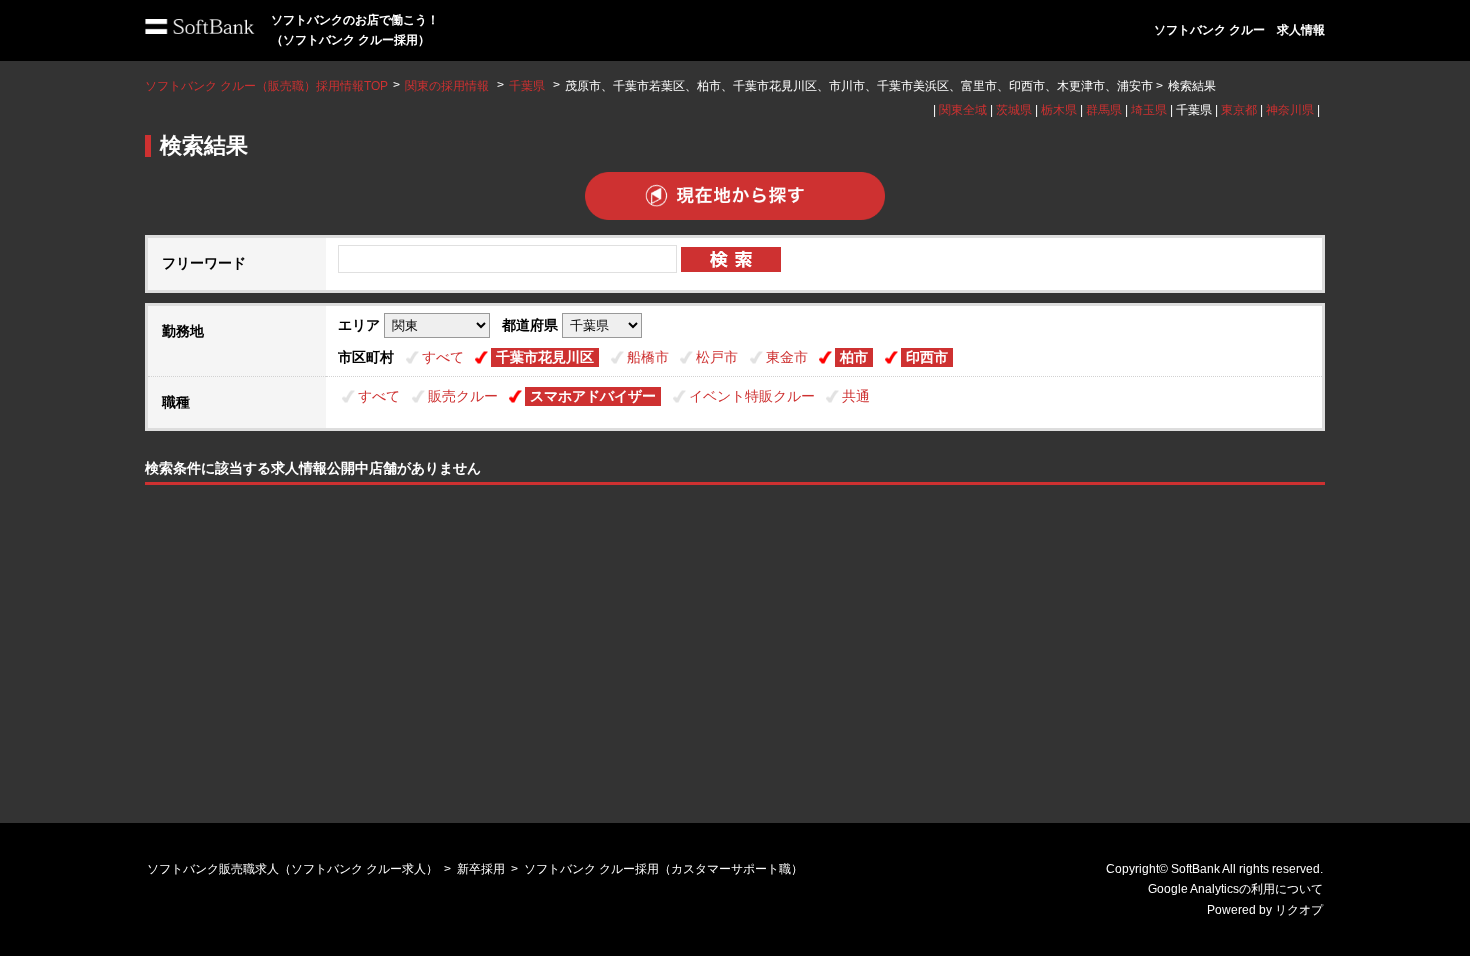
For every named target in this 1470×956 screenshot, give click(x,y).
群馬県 (1104, 110)
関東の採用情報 (448, 86)
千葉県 (527, 86)
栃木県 (1059, 110)
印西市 (927, 357)
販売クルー (463, 396)
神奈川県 (1290, 110)
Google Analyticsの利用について (1235, 889)
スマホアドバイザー (593, 396)
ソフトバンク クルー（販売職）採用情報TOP (266, 86)
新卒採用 (481, 869)
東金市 (787, 357)
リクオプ (1299, 910)
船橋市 (648, 357)
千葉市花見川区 (545, 357)
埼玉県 (1149, 110)
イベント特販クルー (752, 396)
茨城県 (1014, 110)
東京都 (1239, 110)
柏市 (854, 357)
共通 (856, 396)
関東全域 (963, 110)
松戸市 (717, 357)
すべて (443, 357)
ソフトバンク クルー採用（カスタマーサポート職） (663, 869)
